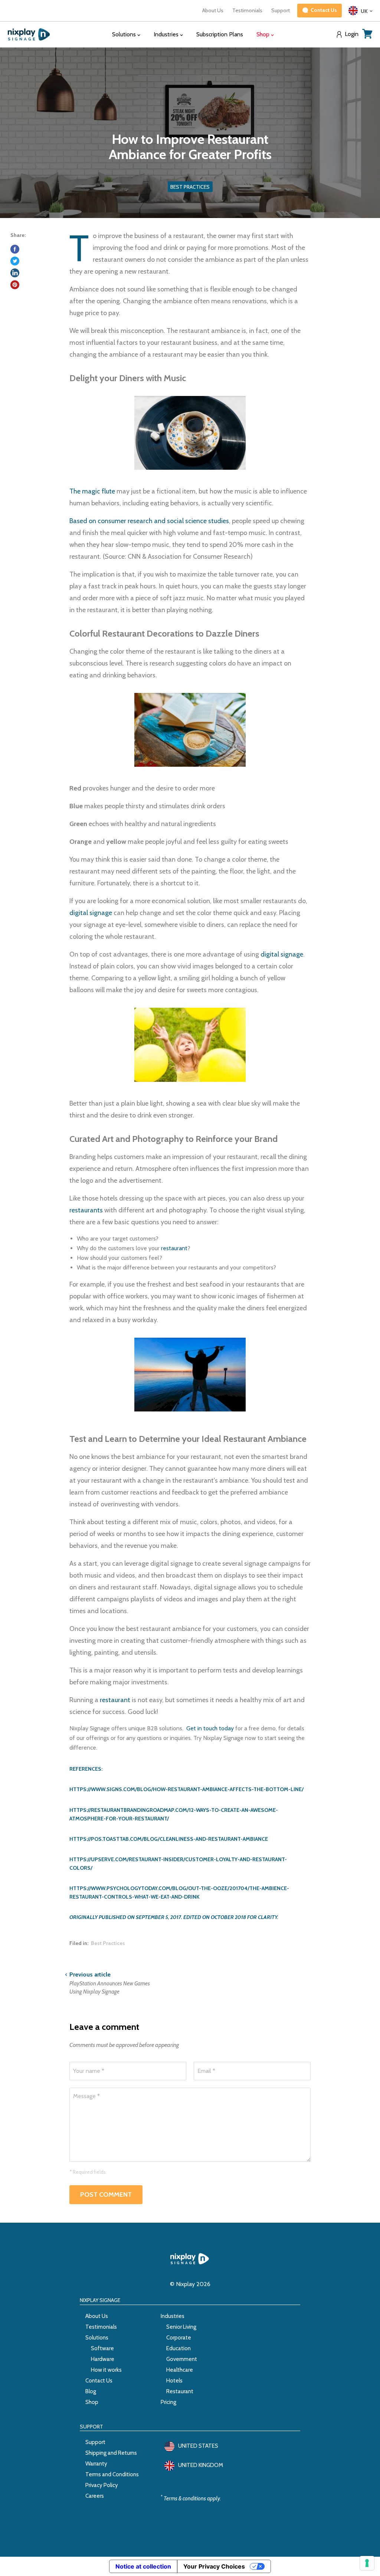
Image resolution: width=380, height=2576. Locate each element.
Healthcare (180, 2370)
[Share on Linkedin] (15, 273)
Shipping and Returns (111, 2453)
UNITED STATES (198, 2446)
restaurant (174, 1248)
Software (102, 2348)
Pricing (168, 2402)
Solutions (97, 2338)
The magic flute (92, 491)
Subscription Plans (220, 34)
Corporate (179, 2338)
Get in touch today (210, 1728)
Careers (95, 2496)
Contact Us (99, 2381)
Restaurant (180, 2391)
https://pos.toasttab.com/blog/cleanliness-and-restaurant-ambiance (169, 1839)
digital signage (91, 913)
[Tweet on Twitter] (15, 261)
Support (281, 10)
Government (182, 2359)
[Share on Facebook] (15, 249)
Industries (173, 2316)
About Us (213, 10)
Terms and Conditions (112, 2474)
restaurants (86, 1210)
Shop (92, 2402)
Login (352, 34)
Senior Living (181, 2327)
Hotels (174, 2381)
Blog (91, 2391)
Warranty (96, 2464)
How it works (106, 2370)
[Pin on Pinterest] (15, 285)
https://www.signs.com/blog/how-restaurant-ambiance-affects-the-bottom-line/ (186, 1789)
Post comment (106, 2194)
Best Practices (108, 1943)
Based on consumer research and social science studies (149, 521)
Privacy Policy (102, 2485)
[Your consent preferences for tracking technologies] (367, 2563)
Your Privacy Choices (214, 2566)
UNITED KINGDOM (201, 2465)
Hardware (103, 2359)
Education (178, 2348)
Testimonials (247, 10)
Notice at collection (143, 2566)
